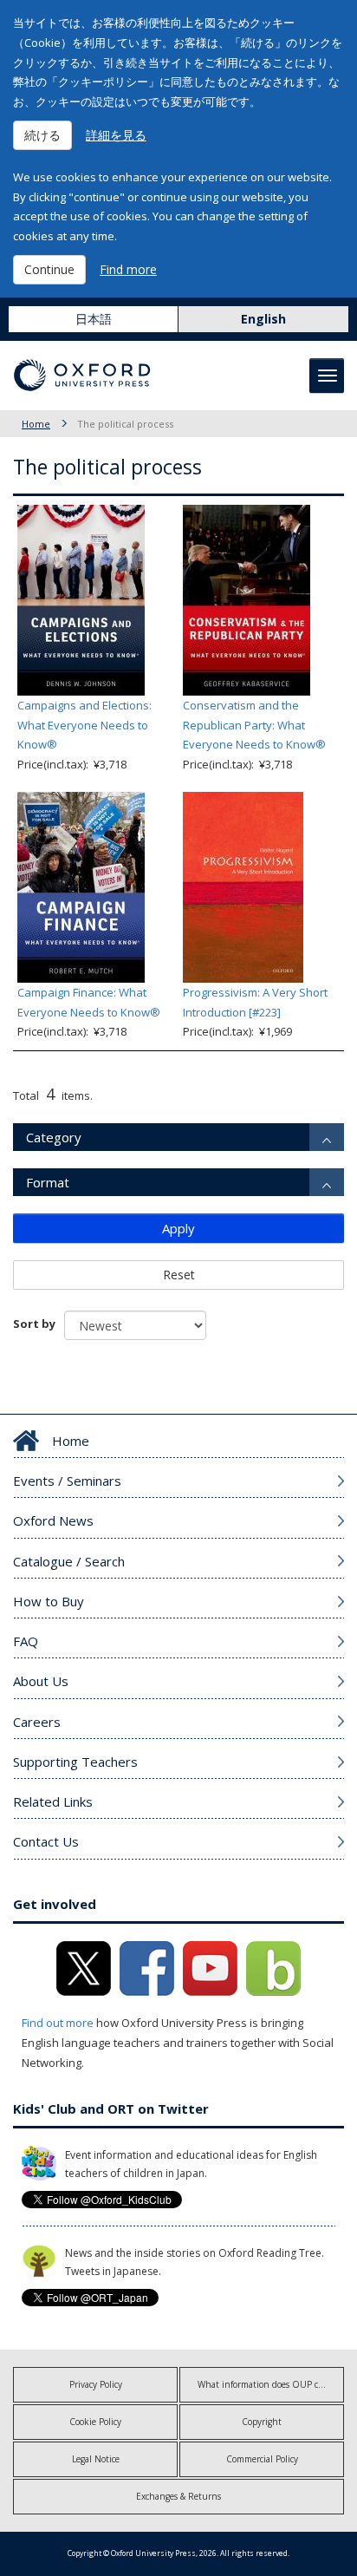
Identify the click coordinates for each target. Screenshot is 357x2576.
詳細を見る (116, 135)
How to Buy (49, 1601)
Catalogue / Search (69, 1561)
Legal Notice (96, 2459)
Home (36, 424)
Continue (49, 269)
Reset (179, 1275)
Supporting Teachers (75, 1762)
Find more (128, 269)
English (263, 319)
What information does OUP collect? (270, 2384)
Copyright (262, 2422)
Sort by (34, 1324)
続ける (42, 135)
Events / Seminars (67, 1481)
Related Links (53, 1801)
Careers (37, 1722)
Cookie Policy (95, 2422)
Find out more (58, 2023)
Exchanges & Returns (178, 2496)
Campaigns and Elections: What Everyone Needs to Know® (84, 725)
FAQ (26, 1641)
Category (54, 1137)
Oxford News (53, 1520)
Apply (178, 1228)
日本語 (94, 319)
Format (48, 1182)
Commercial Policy (262, 2459)
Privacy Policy (96, 2384)
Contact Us (46, 1841)
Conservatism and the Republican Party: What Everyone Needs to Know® (254, 725)
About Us (41, 1681)
